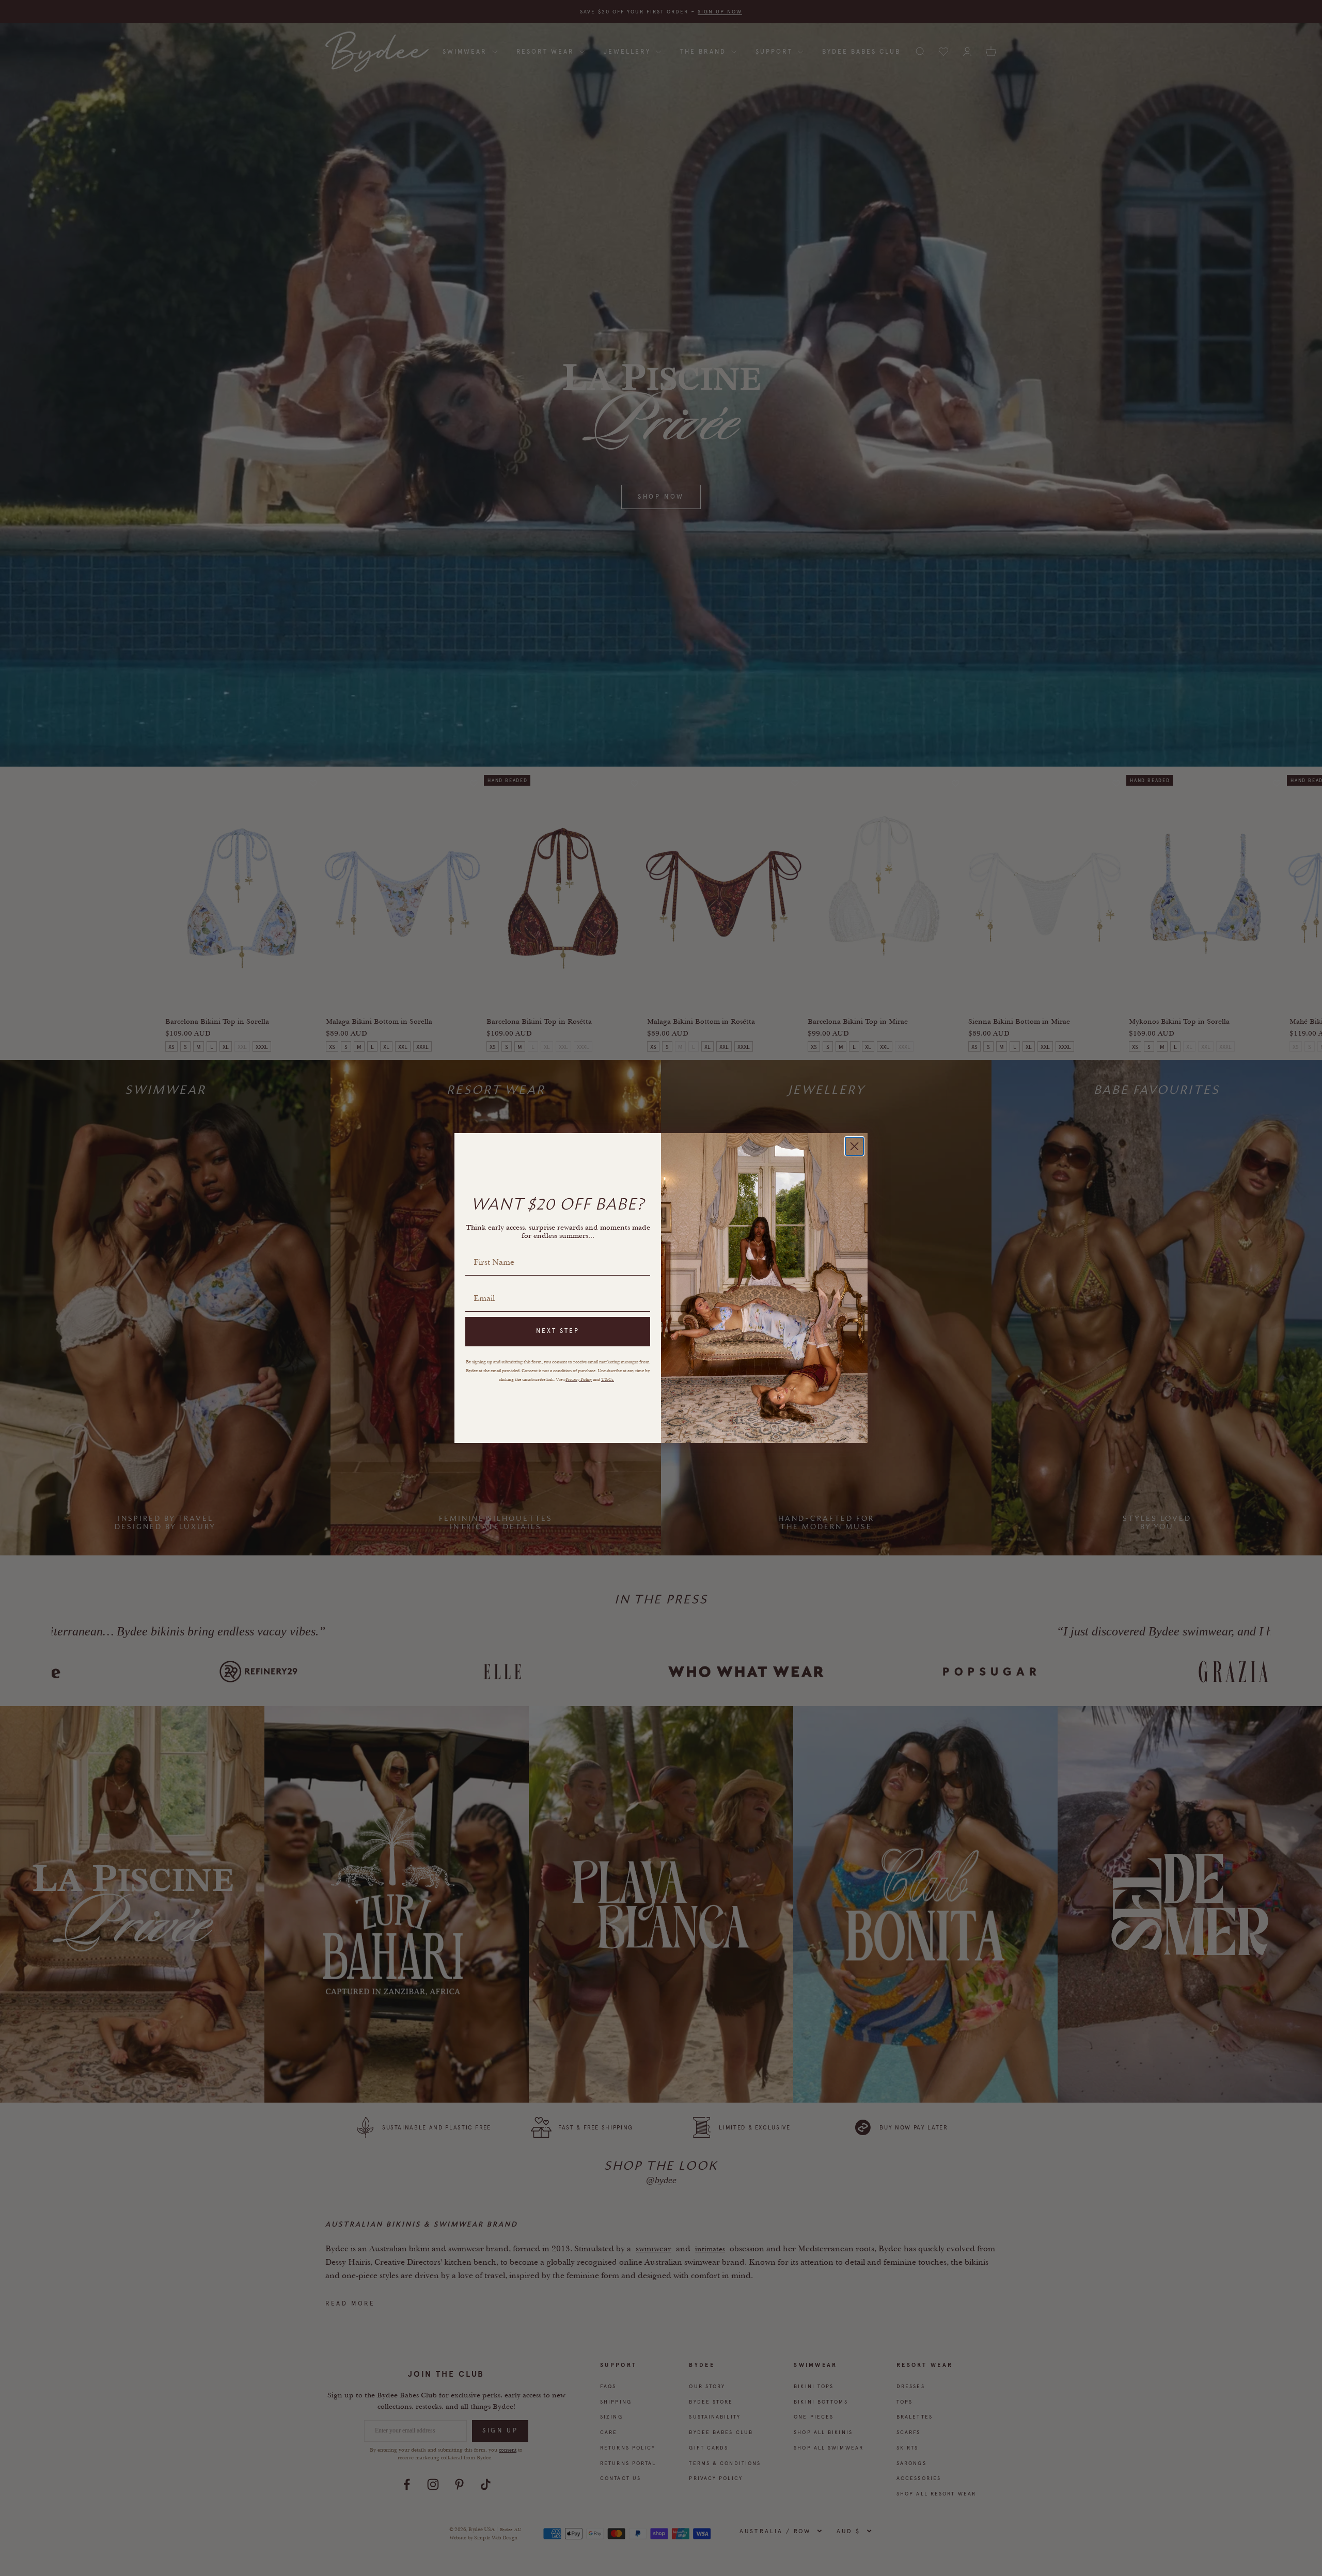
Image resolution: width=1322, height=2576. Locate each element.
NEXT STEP (558, 1331)
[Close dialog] (854, 1146)
